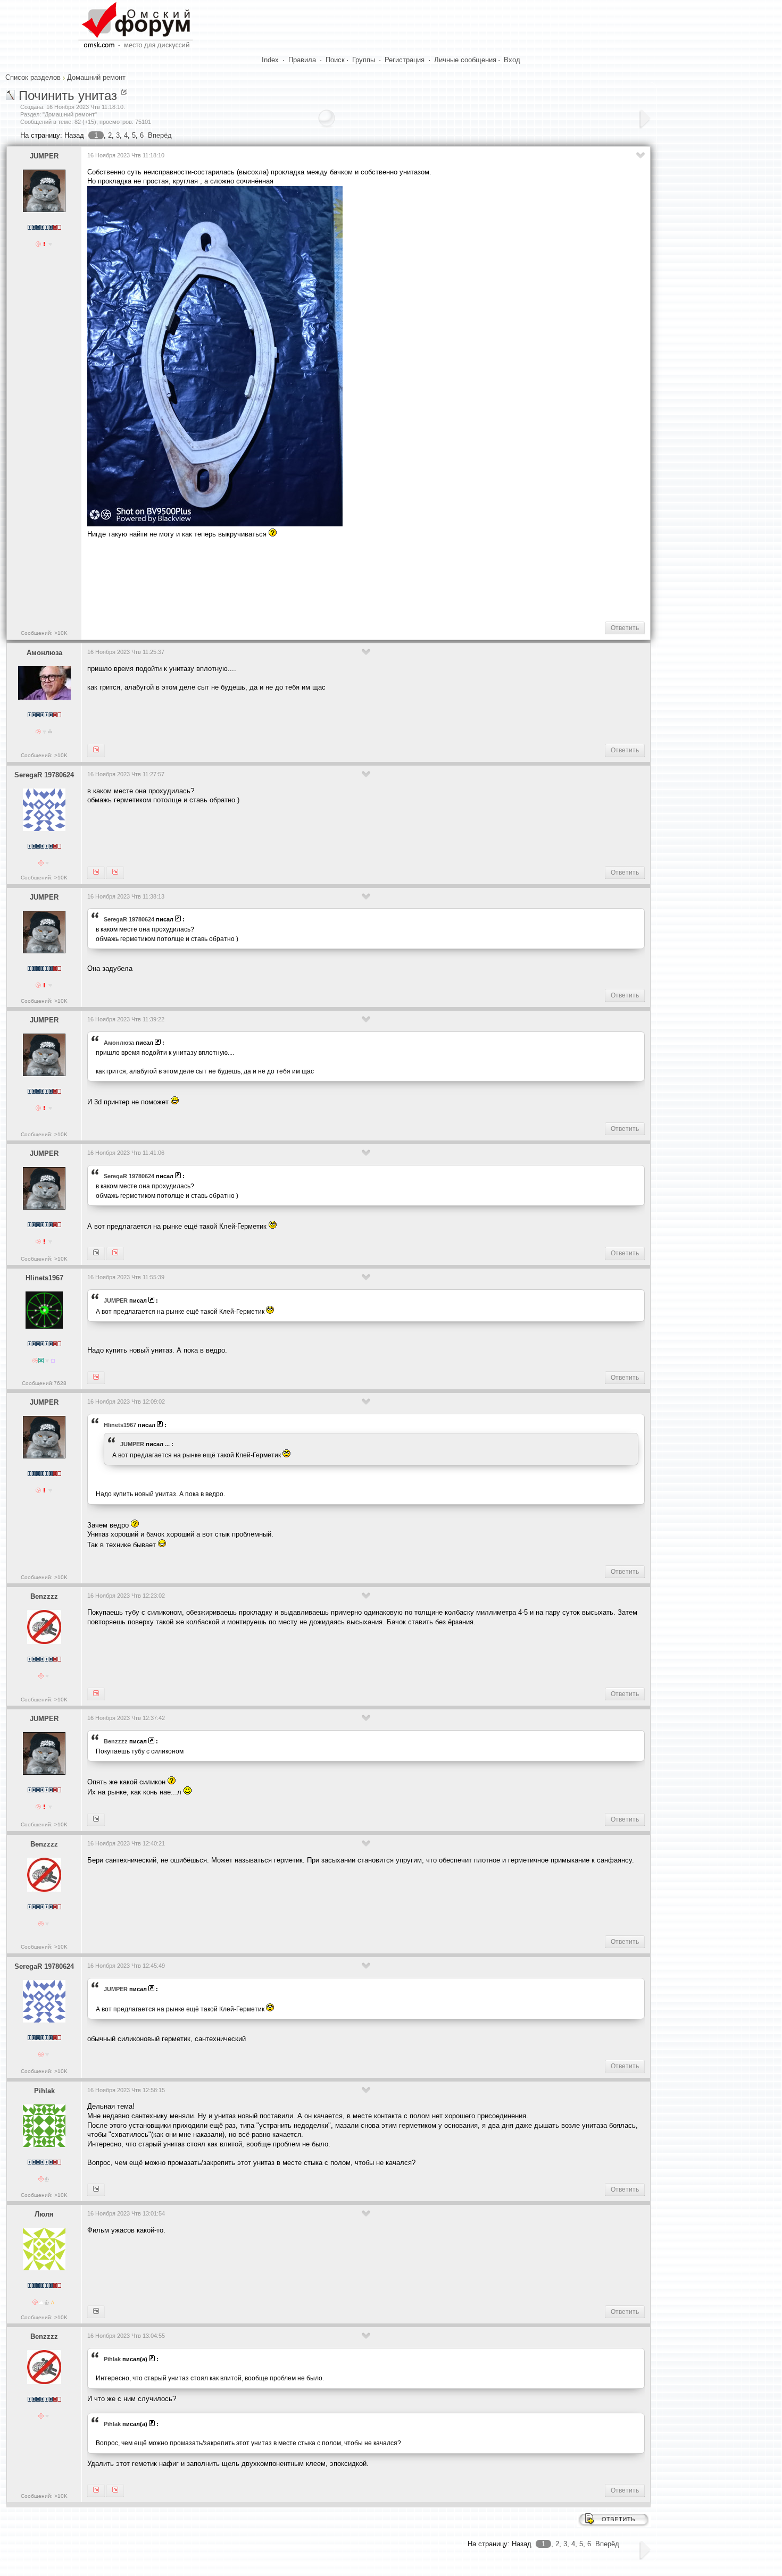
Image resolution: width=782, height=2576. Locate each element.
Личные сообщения (465, 60)
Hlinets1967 (44, 1278)
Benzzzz (44, 1596)
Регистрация (405, 60)
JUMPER (44, 156)
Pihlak (44, 2091)
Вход (512, 60)
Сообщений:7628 (44, 1383)
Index (270, 60)
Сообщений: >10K (44, 633)
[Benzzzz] (96, 2189)
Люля (44, 2214)
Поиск (335, 60)
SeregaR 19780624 (44, 775)
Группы (364, 60)
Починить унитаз (68, 95)
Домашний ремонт (96, 77)
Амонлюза (44, 653)
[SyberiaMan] (96, 1819)
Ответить (625, 628)
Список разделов (33, 77)
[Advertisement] (281, 579)
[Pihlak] (96, 2490)
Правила (302, 60)
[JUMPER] (96, 750)
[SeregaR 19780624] (115, 1253)
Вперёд (160, 135)
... (167, 1444)
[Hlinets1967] (96, 1253)
